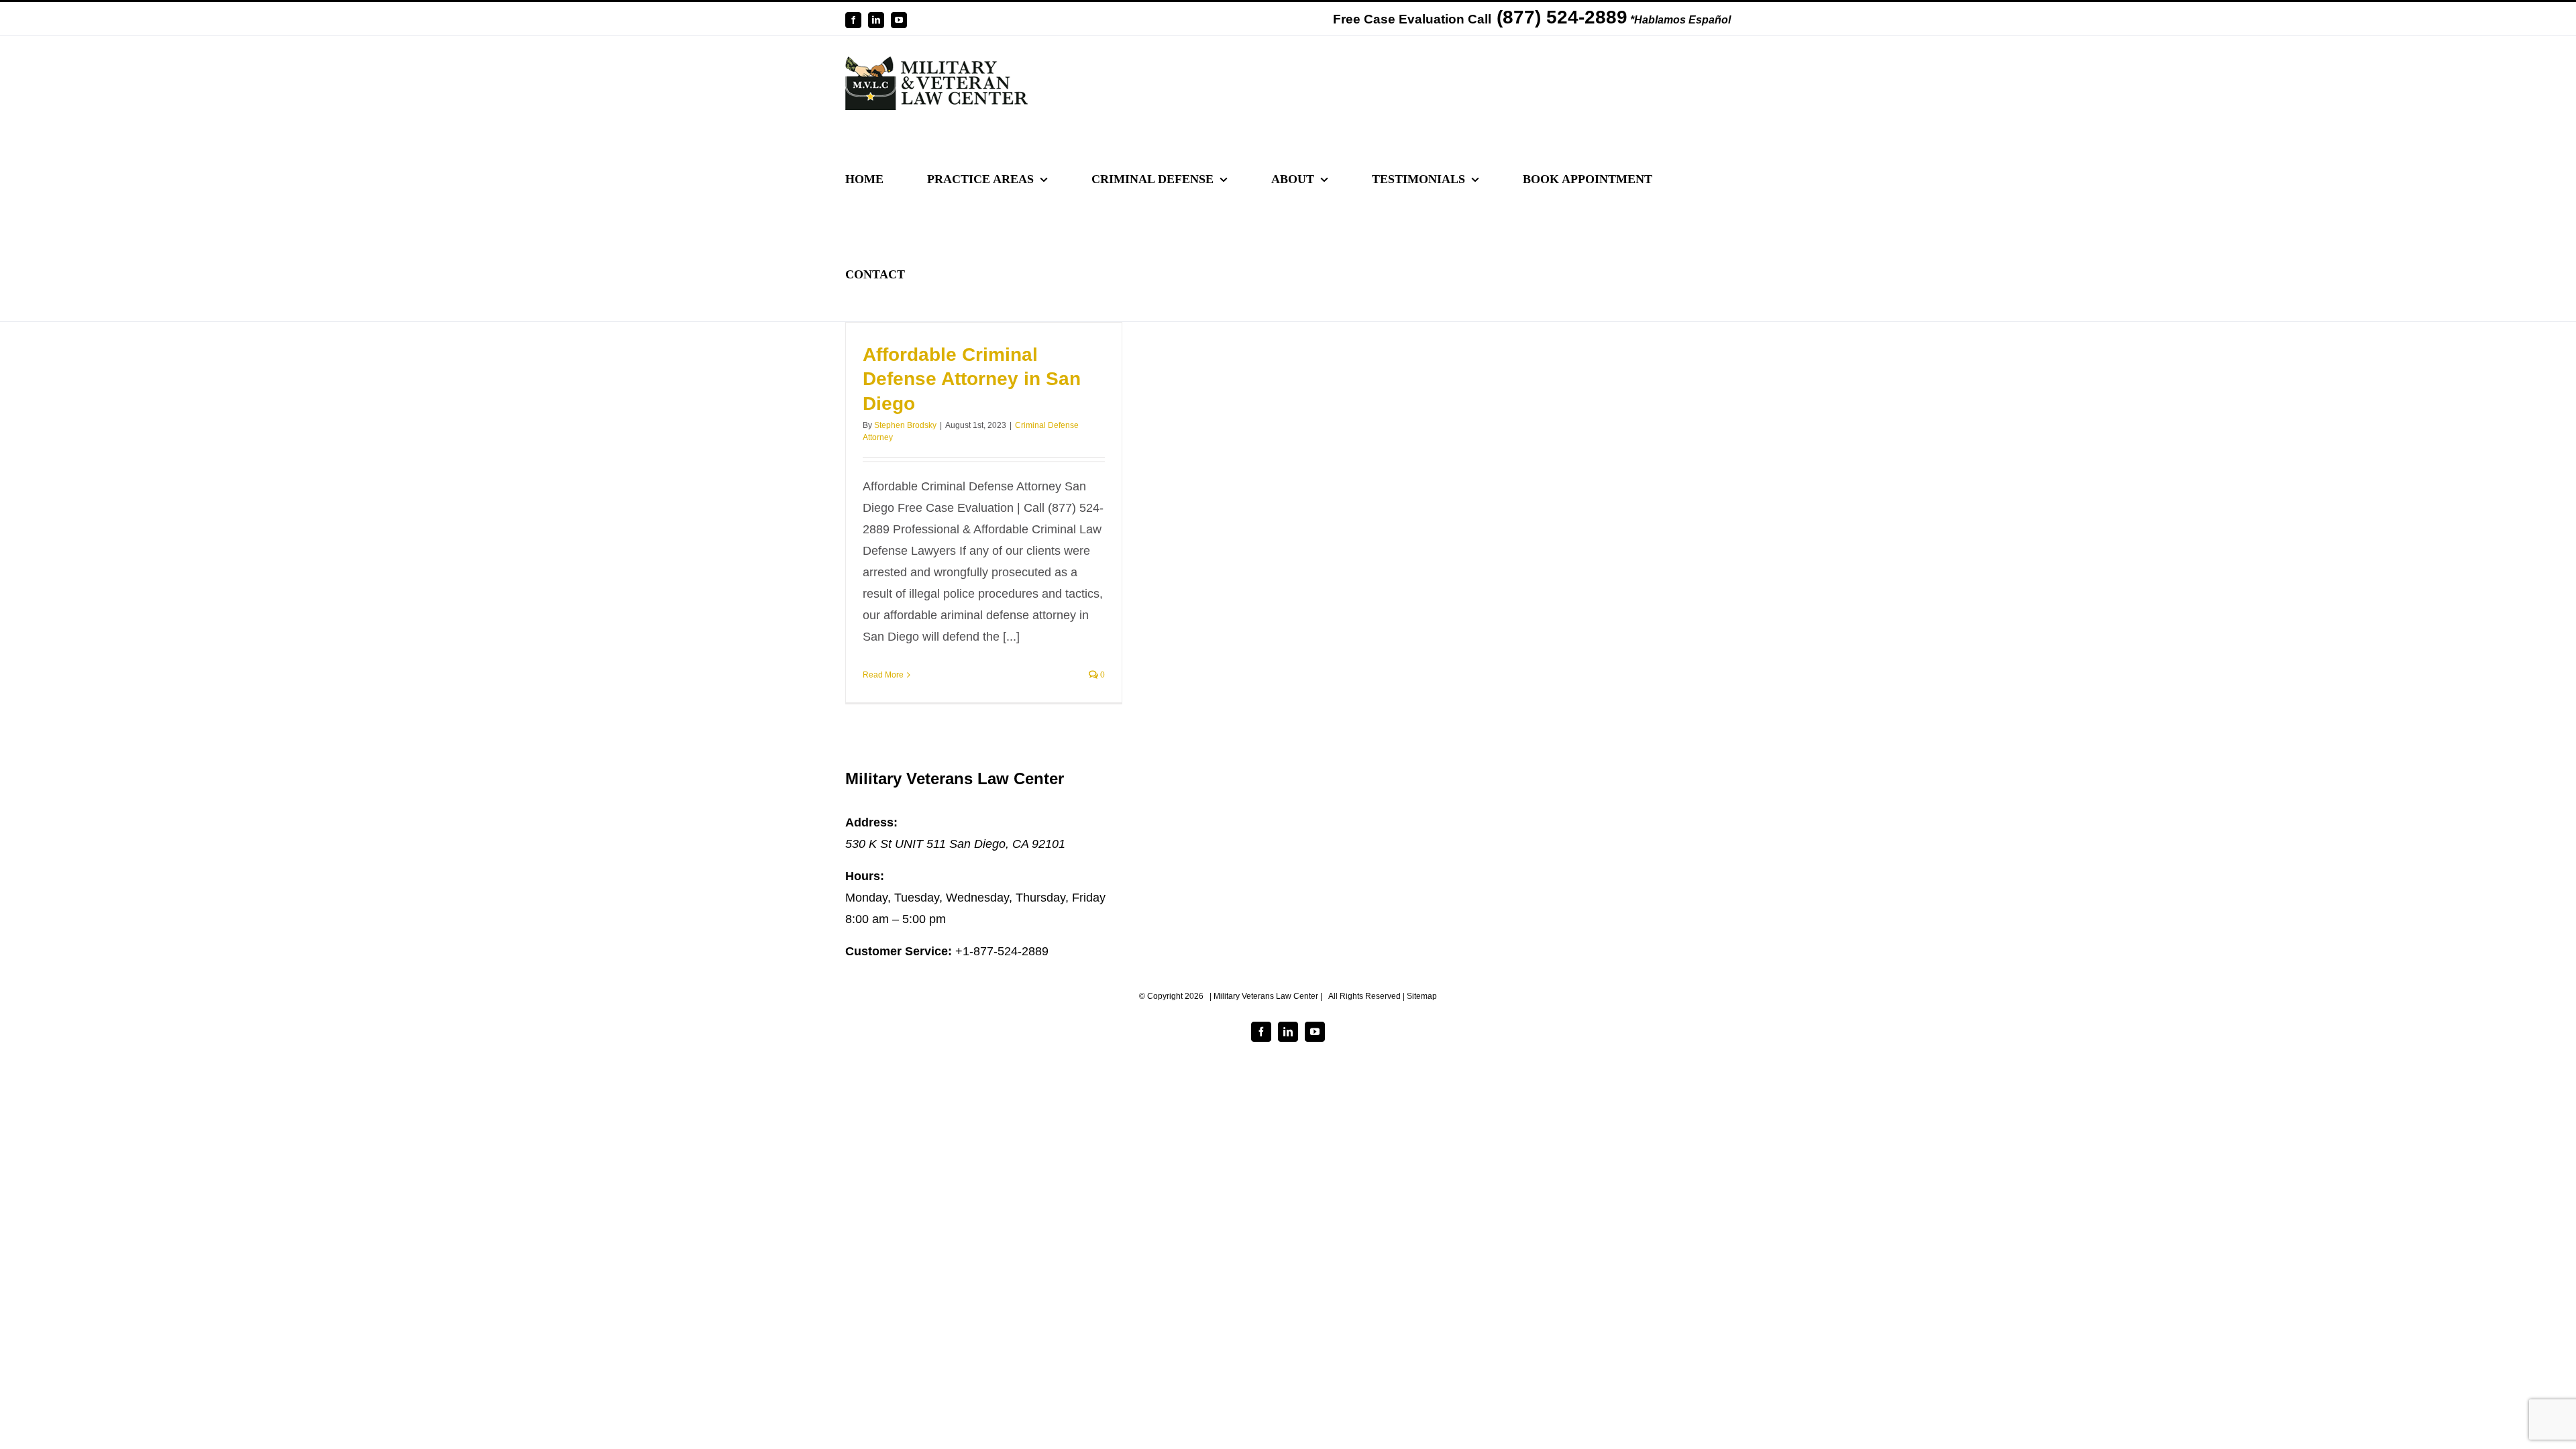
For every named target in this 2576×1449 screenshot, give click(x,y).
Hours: (865, 876)
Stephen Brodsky (905, 425)
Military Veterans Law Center (955, 779)
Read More (883, 675)
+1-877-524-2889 (1002, 951)
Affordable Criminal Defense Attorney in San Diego (972, 379)
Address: (871, 822)
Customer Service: (899, 951)
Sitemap (1422, 996)
